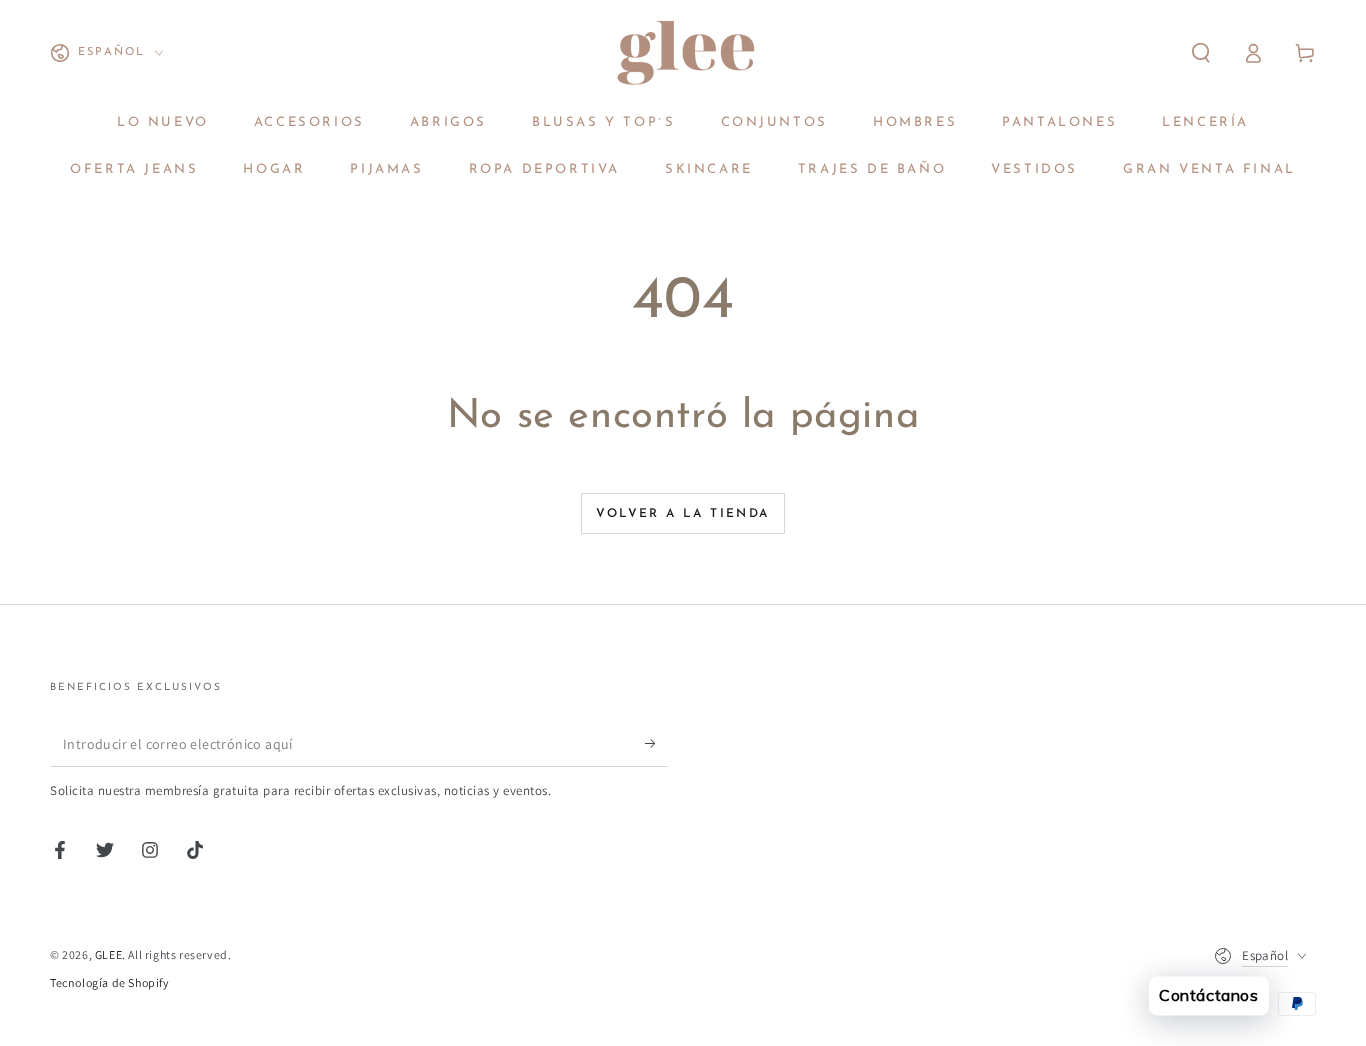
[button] (1201, 53)
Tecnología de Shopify (110, 982)
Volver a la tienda (682, 514)
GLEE (108, 954)
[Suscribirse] (656, 744)
